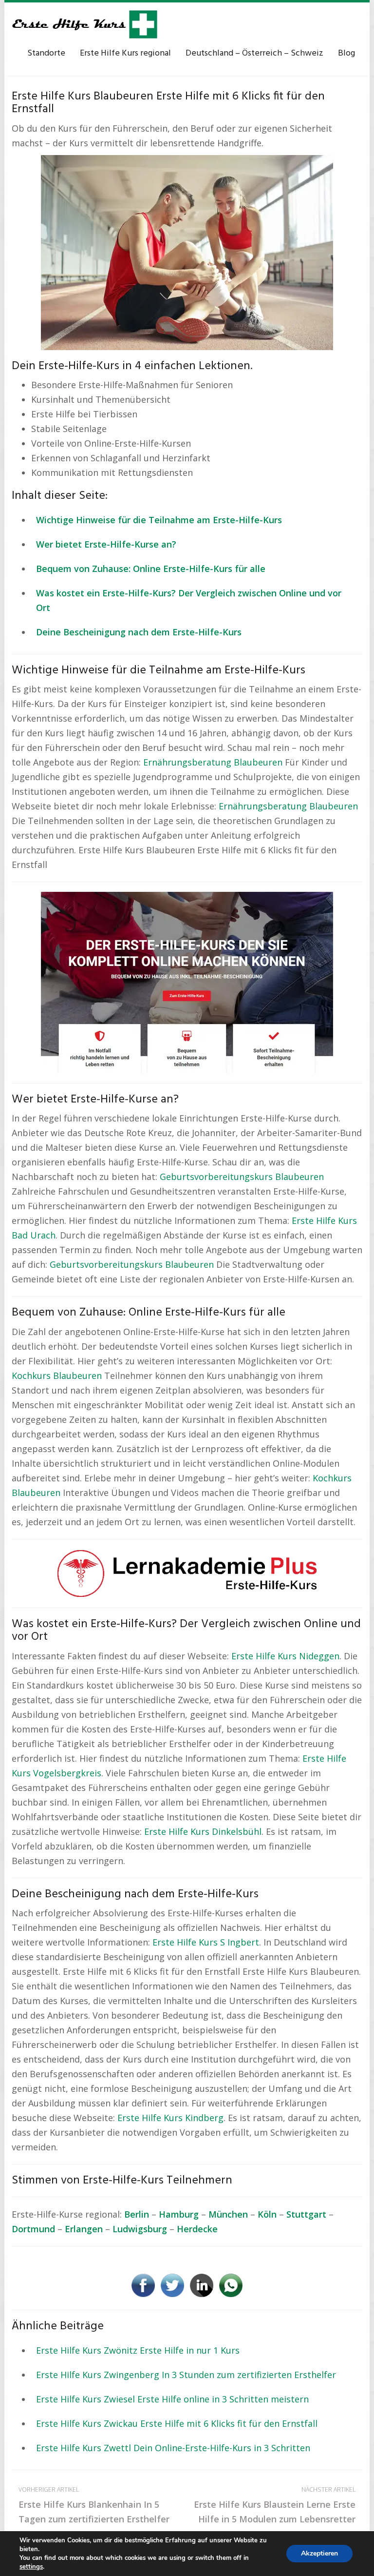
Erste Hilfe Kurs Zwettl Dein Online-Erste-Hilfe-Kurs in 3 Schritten (173, 2448)
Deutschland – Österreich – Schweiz (254, 53)
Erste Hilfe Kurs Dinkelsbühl (203, 1831)
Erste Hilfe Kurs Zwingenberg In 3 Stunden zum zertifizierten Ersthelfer (186, 2375)
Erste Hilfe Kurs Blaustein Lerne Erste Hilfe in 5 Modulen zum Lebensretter (275, 2505)
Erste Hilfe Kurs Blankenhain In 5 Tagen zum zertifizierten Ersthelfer (94, 2505)
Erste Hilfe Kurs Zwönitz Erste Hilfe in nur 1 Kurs (138, 2350)
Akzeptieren (319, 2553)
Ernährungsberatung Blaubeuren (213, 762)
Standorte (46, 53)
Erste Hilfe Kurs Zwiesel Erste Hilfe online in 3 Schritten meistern (172, 2399)
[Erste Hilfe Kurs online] (85, 24)
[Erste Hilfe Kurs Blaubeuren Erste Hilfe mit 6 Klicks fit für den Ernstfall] (187, 252)
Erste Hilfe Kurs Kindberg (170, 2118)
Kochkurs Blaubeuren (57, 1376)
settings (31, 2567)
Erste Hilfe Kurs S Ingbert (206, 1942)
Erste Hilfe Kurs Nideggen (285, 1656)
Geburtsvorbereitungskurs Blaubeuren (242, 1177)
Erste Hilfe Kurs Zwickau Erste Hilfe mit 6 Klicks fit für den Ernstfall (177, 2423)
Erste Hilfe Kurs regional (125, 53)
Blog (346, 53)
